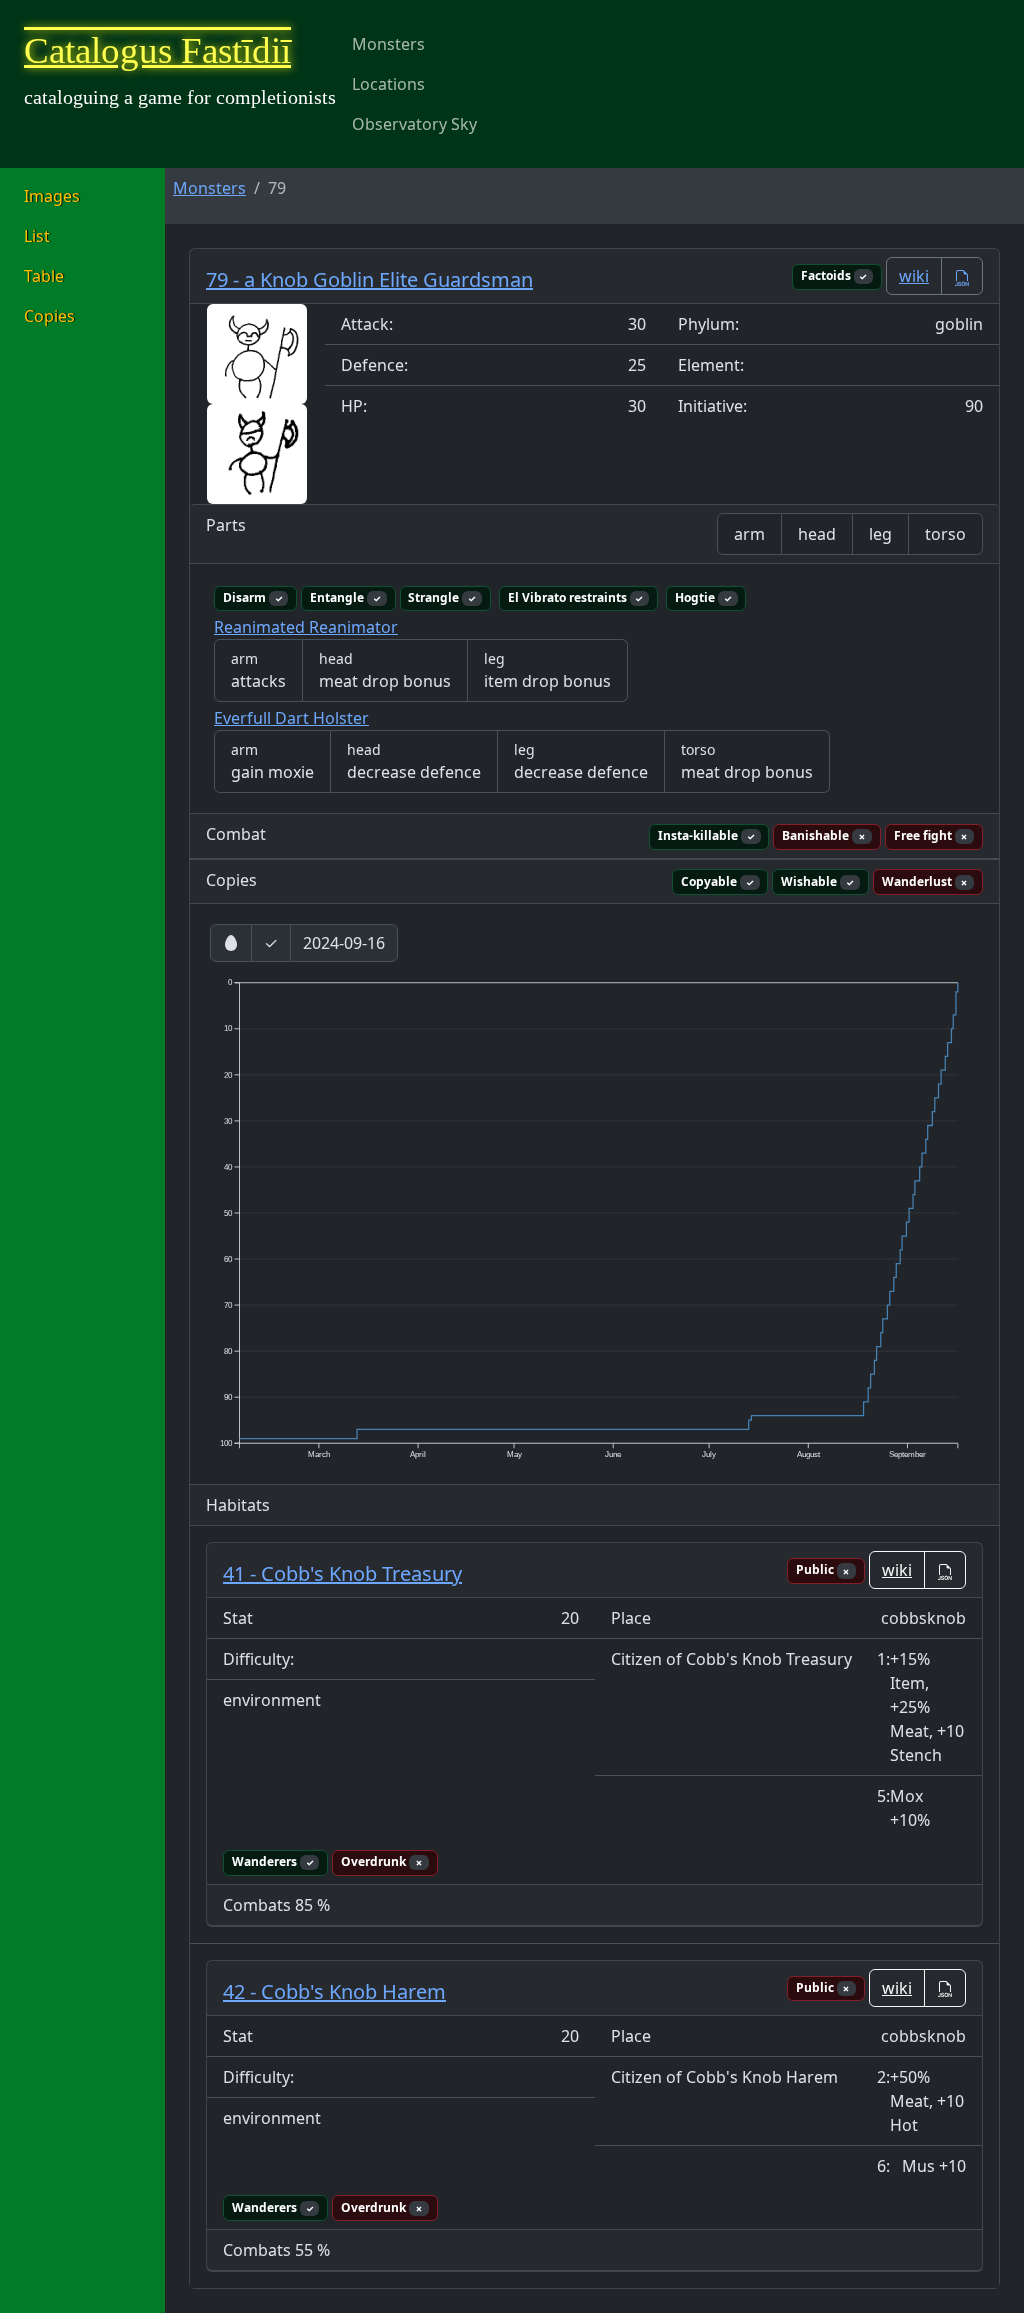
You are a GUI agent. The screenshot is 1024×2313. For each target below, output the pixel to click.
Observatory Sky (414, 124)
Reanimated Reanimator (306, 627)
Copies (49, 316)
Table (44, 276)
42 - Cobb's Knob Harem (334, 1991)
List (37, 236)
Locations (388, 84)
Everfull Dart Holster (291, 718)
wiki (914, 276)
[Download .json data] (962, 276)
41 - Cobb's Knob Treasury (342, 1573)
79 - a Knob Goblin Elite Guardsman (369, 279)
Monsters (388, 44)
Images (52, 196)
